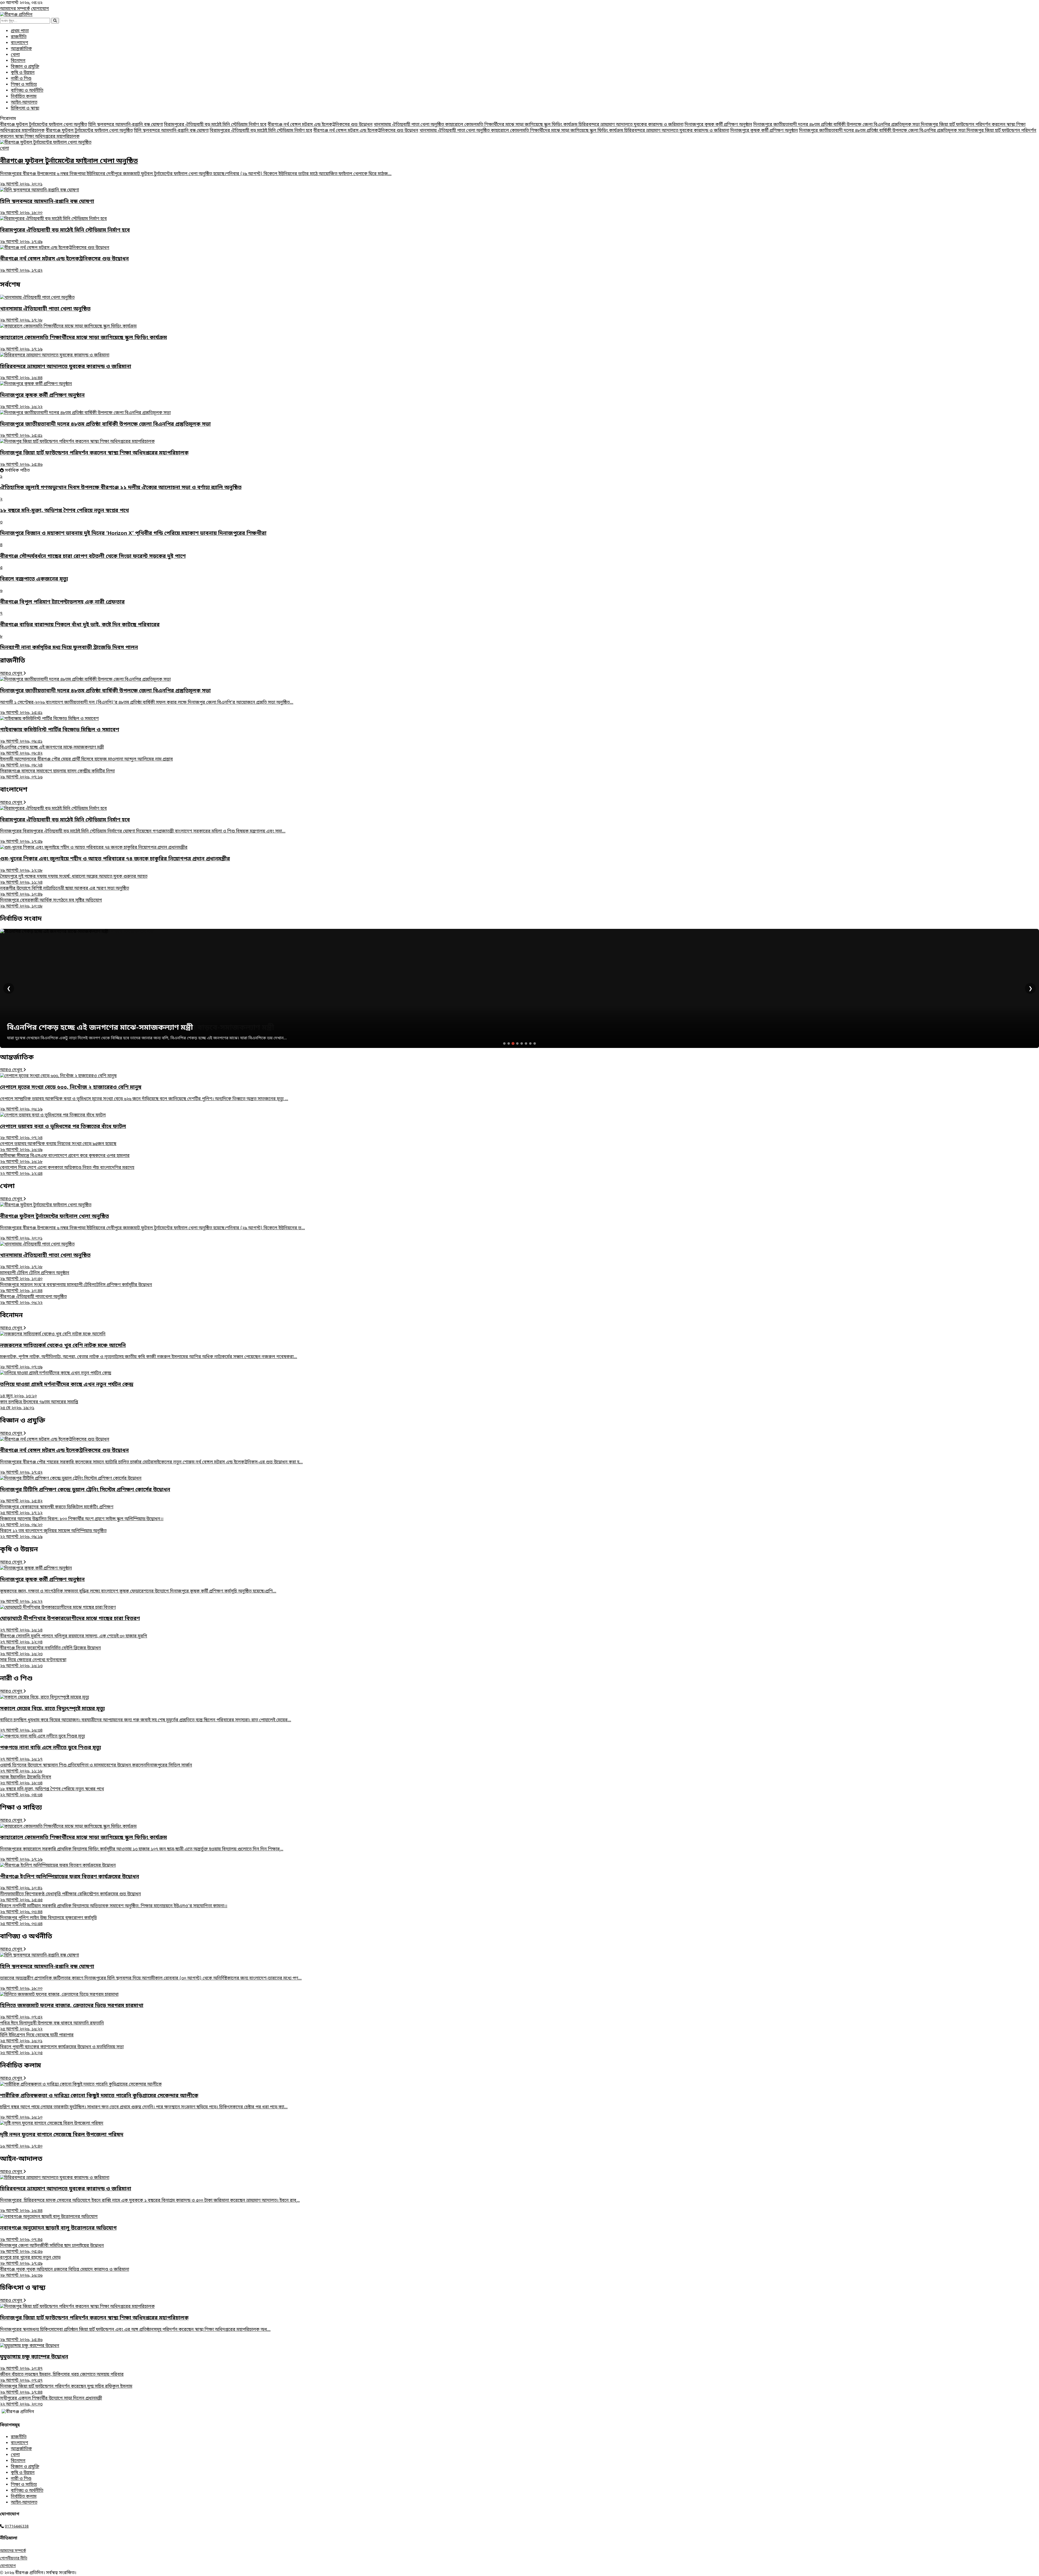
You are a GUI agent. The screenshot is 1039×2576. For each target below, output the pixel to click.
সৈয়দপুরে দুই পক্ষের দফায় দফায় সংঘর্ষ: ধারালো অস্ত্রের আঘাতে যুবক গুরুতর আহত (74, 880)
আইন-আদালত (24, 103)
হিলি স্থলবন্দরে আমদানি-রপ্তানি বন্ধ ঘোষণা (126, 125)
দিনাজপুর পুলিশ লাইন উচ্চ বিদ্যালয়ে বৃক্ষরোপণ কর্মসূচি (48, 1921)
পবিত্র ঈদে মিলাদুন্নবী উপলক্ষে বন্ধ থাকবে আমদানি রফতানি (52, 2026)
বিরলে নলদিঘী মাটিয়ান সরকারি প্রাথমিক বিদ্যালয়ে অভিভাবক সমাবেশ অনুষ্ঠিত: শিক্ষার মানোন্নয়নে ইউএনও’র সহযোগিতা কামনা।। (114, 1909)
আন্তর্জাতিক (21, 49)
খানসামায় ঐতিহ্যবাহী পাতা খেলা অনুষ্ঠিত (409, 125)
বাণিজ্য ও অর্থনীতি (27, 91)
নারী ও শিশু (21, 79)
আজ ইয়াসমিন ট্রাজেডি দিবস (26, 1780)
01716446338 (17, 2527)
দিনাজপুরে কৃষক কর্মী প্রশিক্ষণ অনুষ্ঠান (718, 125)
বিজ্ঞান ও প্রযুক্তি (25, 67)
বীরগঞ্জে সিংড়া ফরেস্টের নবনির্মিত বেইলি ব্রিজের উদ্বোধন (50, 1651)
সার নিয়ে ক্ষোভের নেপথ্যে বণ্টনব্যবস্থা (33, 1663)
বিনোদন (18, 61)
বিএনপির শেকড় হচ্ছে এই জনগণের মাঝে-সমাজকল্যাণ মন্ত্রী (52, 750)
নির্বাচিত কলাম (24, 97)
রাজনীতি (19, 37)
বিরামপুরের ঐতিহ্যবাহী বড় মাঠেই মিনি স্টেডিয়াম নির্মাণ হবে (215, 125)
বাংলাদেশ (19, 43)
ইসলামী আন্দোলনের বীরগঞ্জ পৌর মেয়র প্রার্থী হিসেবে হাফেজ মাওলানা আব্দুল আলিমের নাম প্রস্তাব (86, 762)
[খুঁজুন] (55, 21)
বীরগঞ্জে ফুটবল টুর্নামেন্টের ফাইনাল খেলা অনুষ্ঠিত (44, 125)
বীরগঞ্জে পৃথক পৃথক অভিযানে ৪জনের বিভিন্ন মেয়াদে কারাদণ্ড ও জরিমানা (65, 2273)
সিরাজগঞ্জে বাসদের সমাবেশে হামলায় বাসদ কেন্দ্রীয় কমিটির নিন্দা (57, 774)
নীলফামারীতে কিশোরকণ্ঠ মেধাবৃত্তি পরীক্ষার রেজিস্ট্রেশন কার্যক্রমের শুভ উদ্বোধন (70, 1897)
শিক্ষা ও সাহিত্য (24, 85)
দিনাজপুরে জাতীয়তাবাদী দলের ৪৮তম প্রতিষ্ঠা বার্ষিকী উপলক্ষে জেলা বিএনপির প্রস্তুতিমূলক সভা (837, 125)
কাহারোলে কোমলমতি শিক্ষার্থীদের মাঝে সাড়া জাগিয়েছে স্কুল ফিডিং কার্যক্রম (512, 125)
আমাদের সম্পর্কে (15, 9)
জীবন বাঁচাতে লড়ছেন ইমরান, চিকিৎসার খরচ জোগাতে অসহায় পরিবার (62, 2378)
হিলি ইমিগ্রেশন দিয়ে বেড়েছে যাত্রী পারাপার (37, 2038)
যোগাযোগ (40, 9)
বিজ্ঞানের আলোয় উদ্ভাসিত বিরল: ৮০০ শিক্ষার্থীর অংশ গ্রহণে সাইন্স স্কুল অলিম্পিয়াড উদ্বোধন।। (82, 1522)
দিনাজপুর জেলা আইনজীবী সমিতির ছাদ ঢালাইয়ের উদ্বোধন (52, 2249)
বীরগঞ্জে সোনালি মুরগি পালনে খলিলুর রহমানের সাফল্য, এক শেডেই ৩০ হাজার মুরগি (74, 1639)
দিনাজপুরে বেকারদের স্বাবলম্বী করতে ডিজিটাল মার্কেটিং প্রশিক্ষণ (57, 1510)
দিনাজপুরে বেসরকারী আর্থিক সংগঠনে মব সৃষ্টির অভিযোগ (51, 903)
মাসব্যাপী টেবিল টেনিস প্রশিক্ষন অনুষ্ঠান (35, 1276)
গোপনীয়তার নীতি (14, 2559)
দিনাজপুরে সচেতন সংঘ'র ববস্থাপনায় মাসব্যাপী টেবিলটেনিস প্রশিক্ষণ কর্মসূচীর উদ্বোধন (76, 1288)
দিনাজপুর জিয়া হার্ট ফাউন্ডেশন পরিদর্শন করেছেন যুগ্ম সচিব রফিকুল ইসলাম (66, 2390)
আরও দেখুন (12, 674)
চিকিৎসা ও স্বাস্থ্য (25, 109)
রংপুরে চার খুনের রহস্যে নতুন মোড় (30, 2261)
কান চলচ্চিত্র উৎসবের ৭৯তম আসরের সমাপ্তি (39, 1405)
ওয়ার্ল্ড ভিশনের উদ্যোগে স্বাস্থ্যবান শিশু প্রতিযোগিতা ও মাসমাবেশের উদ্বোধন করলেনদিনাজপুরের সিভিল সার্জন (96, 1768)
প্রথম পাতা (20, 31)
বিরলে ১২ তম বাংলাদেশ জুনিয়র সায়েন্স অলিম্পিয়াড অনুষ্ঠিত (53, 1534)
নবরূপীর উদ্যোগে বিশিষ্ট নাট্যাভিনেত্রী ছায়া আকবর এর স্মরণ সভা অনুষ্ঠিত (65, 892)
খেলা (15, 55)
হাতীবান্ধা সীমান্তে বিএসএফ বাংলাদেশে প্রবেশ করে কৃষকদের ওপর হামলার (65, 1159)
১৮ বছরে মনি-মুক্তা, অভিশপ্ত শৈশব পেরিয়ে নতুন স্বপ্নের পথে (52, 1792)
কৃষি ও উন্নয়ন (23, 73)
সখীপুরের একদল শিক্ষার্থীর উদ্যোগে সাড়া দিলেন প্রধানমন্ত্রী (51, 2401)
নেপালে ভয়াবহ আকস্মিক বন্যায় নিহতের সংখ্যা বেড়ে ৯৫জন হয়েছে (58, 1147)
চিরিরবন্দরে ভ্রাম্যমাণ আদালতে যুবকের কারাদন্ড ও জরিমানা (631, 125)
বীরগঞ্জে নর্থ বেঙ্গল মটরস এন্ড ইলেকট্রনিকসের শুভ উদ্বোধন (320, 125)
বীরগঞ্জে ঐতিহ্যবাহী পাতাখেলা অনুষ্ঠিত (33, 1300)
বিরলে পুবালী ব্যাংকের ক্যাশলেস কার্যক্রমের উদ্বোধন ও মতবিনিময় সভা (62, 2050)
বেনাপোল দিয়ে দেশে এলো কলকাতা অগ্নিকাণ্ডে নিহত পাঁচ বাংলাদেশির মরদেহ (67, 1171)
